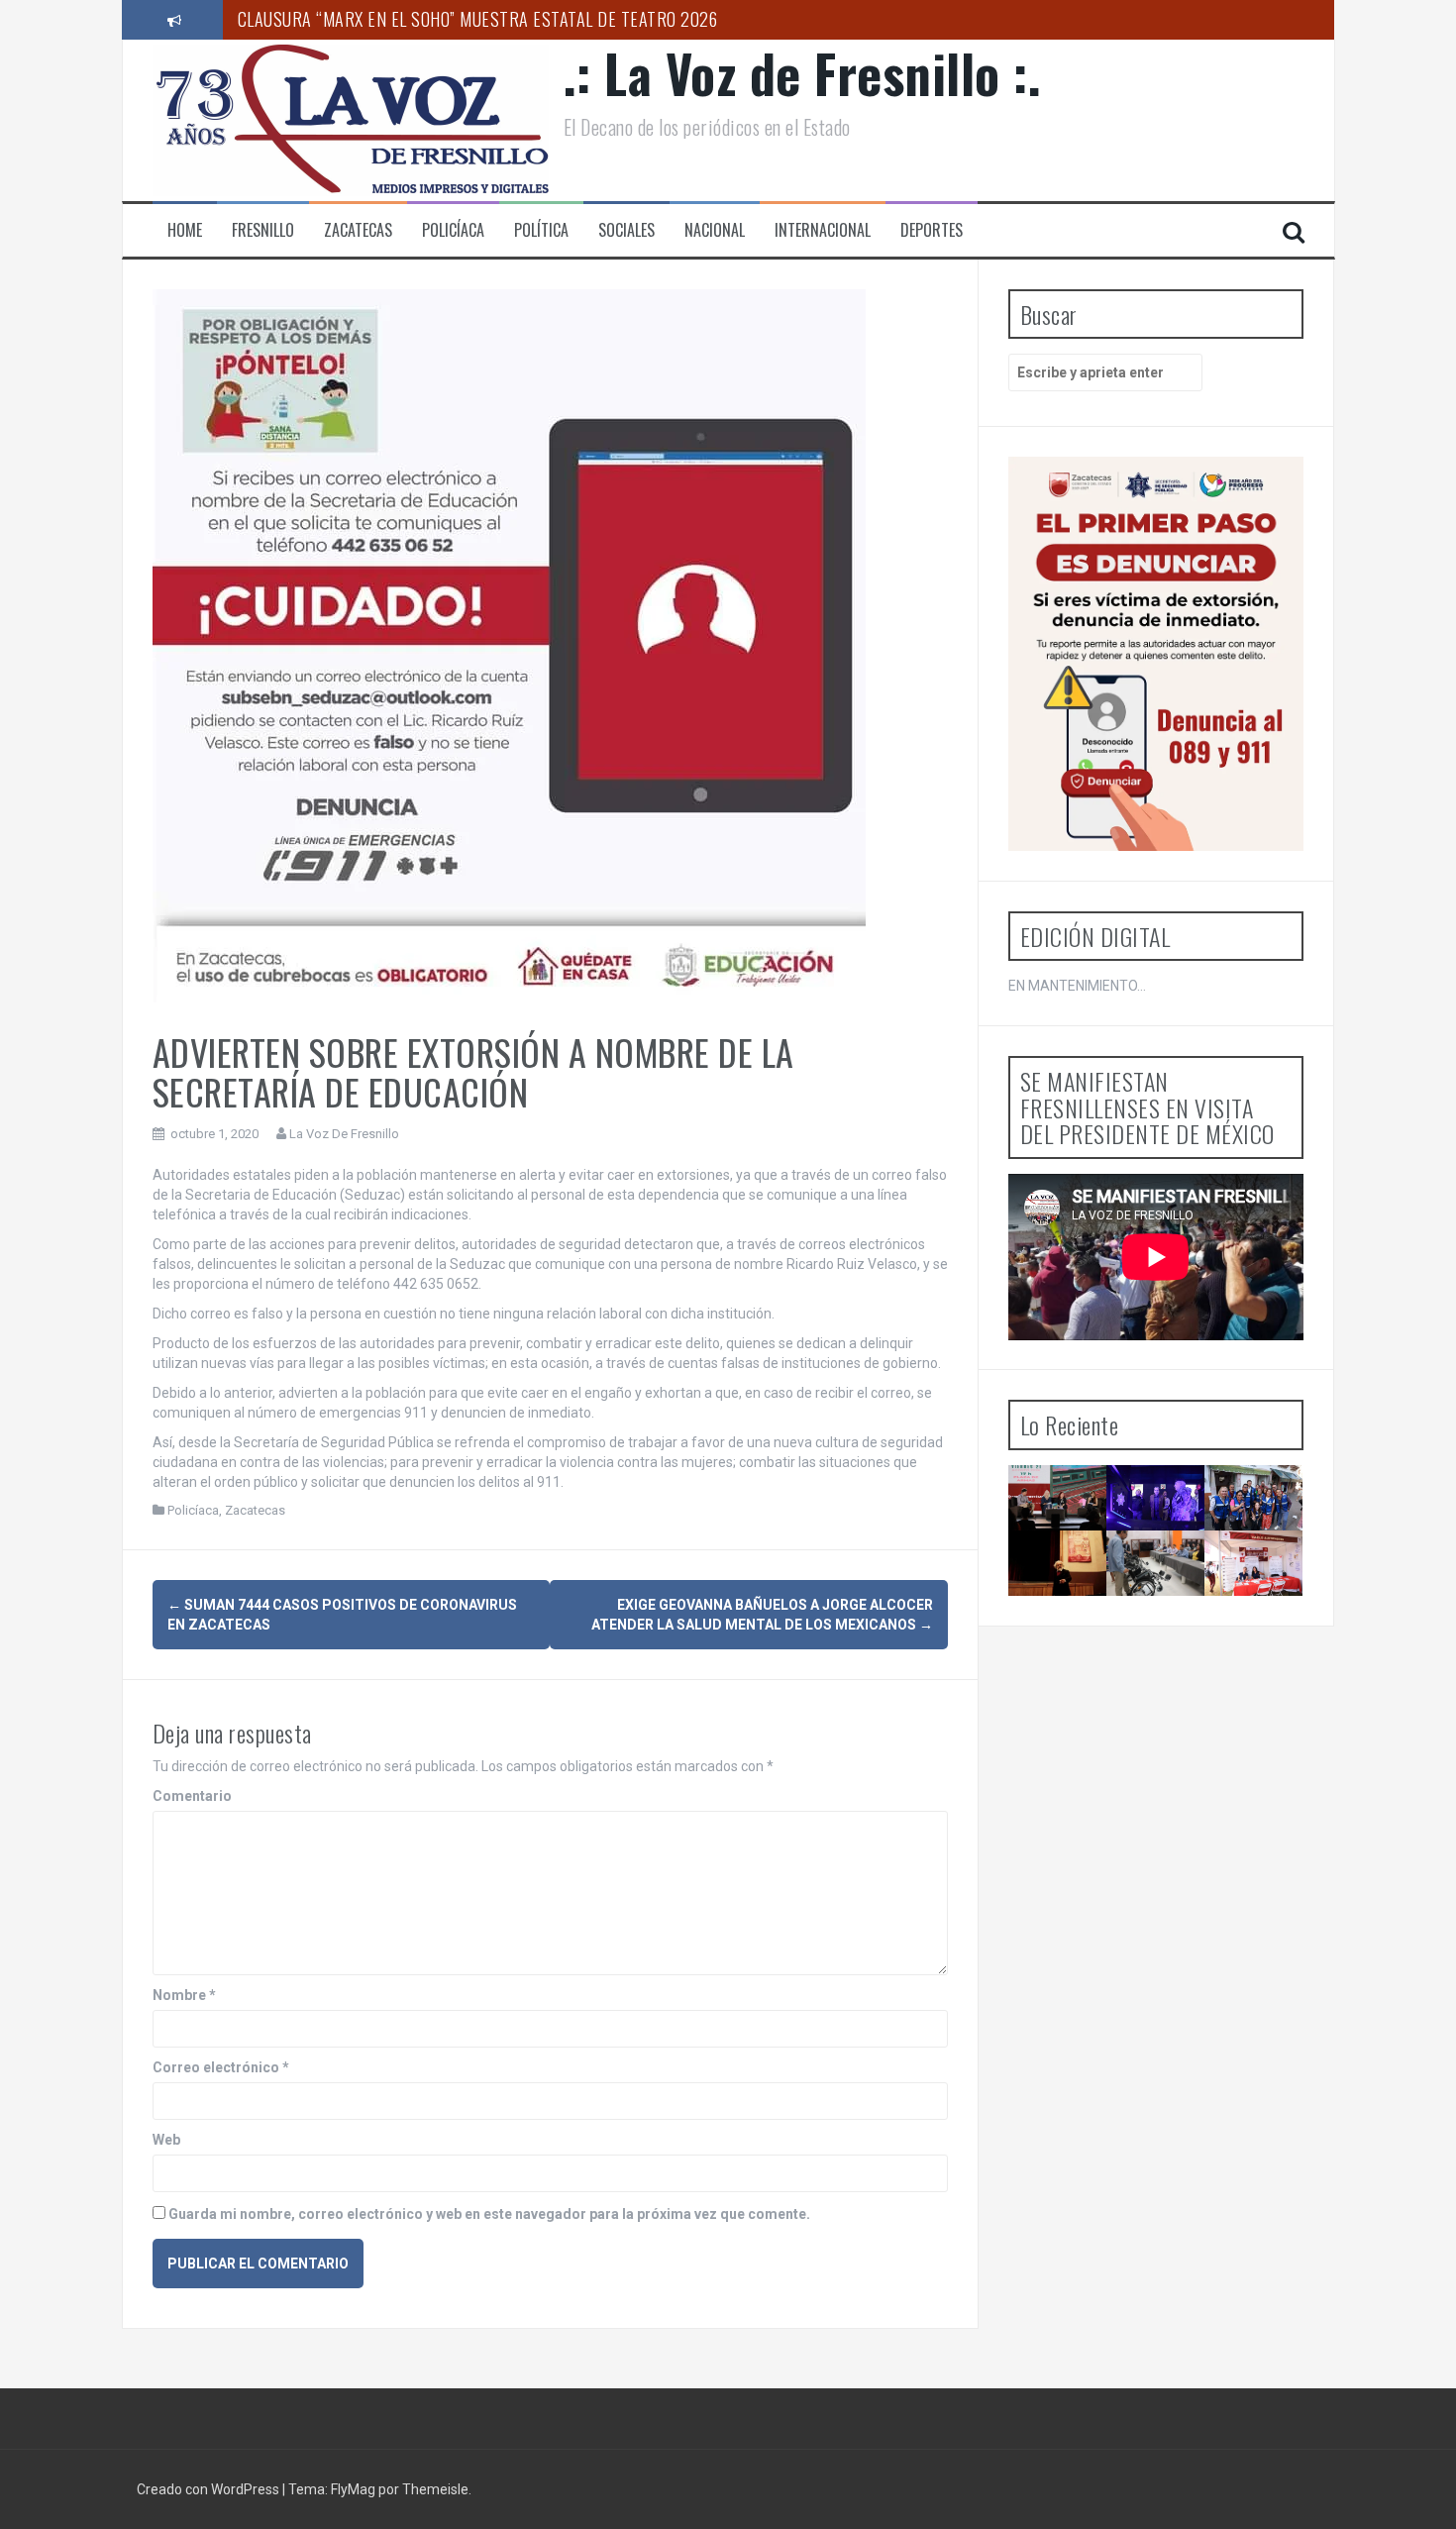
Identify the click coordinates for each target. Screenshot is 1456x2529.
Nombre (184, 1995)
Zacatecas (358, 230)
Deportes (932, 230)
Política (541, 230)
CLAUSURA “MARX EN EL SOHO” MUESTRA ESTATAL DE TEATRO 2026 (478, 19)
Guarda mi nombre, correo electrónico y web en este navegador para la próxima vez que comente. (489, 2214)
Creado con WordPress (209, 2489)
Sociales (626, 230)
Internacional (823, 230)
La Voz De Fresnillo (344, 1134)
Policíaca (453, 230)
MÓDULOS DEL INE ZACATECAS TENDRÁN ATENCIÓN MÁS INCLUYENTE (1168, 1614)
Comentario (192, 1796)
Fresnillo (263, 230)
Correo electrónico (221, 2067)
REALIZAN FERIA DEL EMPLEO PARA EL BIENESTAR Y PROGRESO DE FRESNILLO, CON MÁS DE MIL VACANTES (1262, 1657)
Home (185, 230)
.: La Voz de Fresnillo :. (803, 73)
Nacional (715, 230)
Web (166, 2140)
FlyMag (353, 2489)
